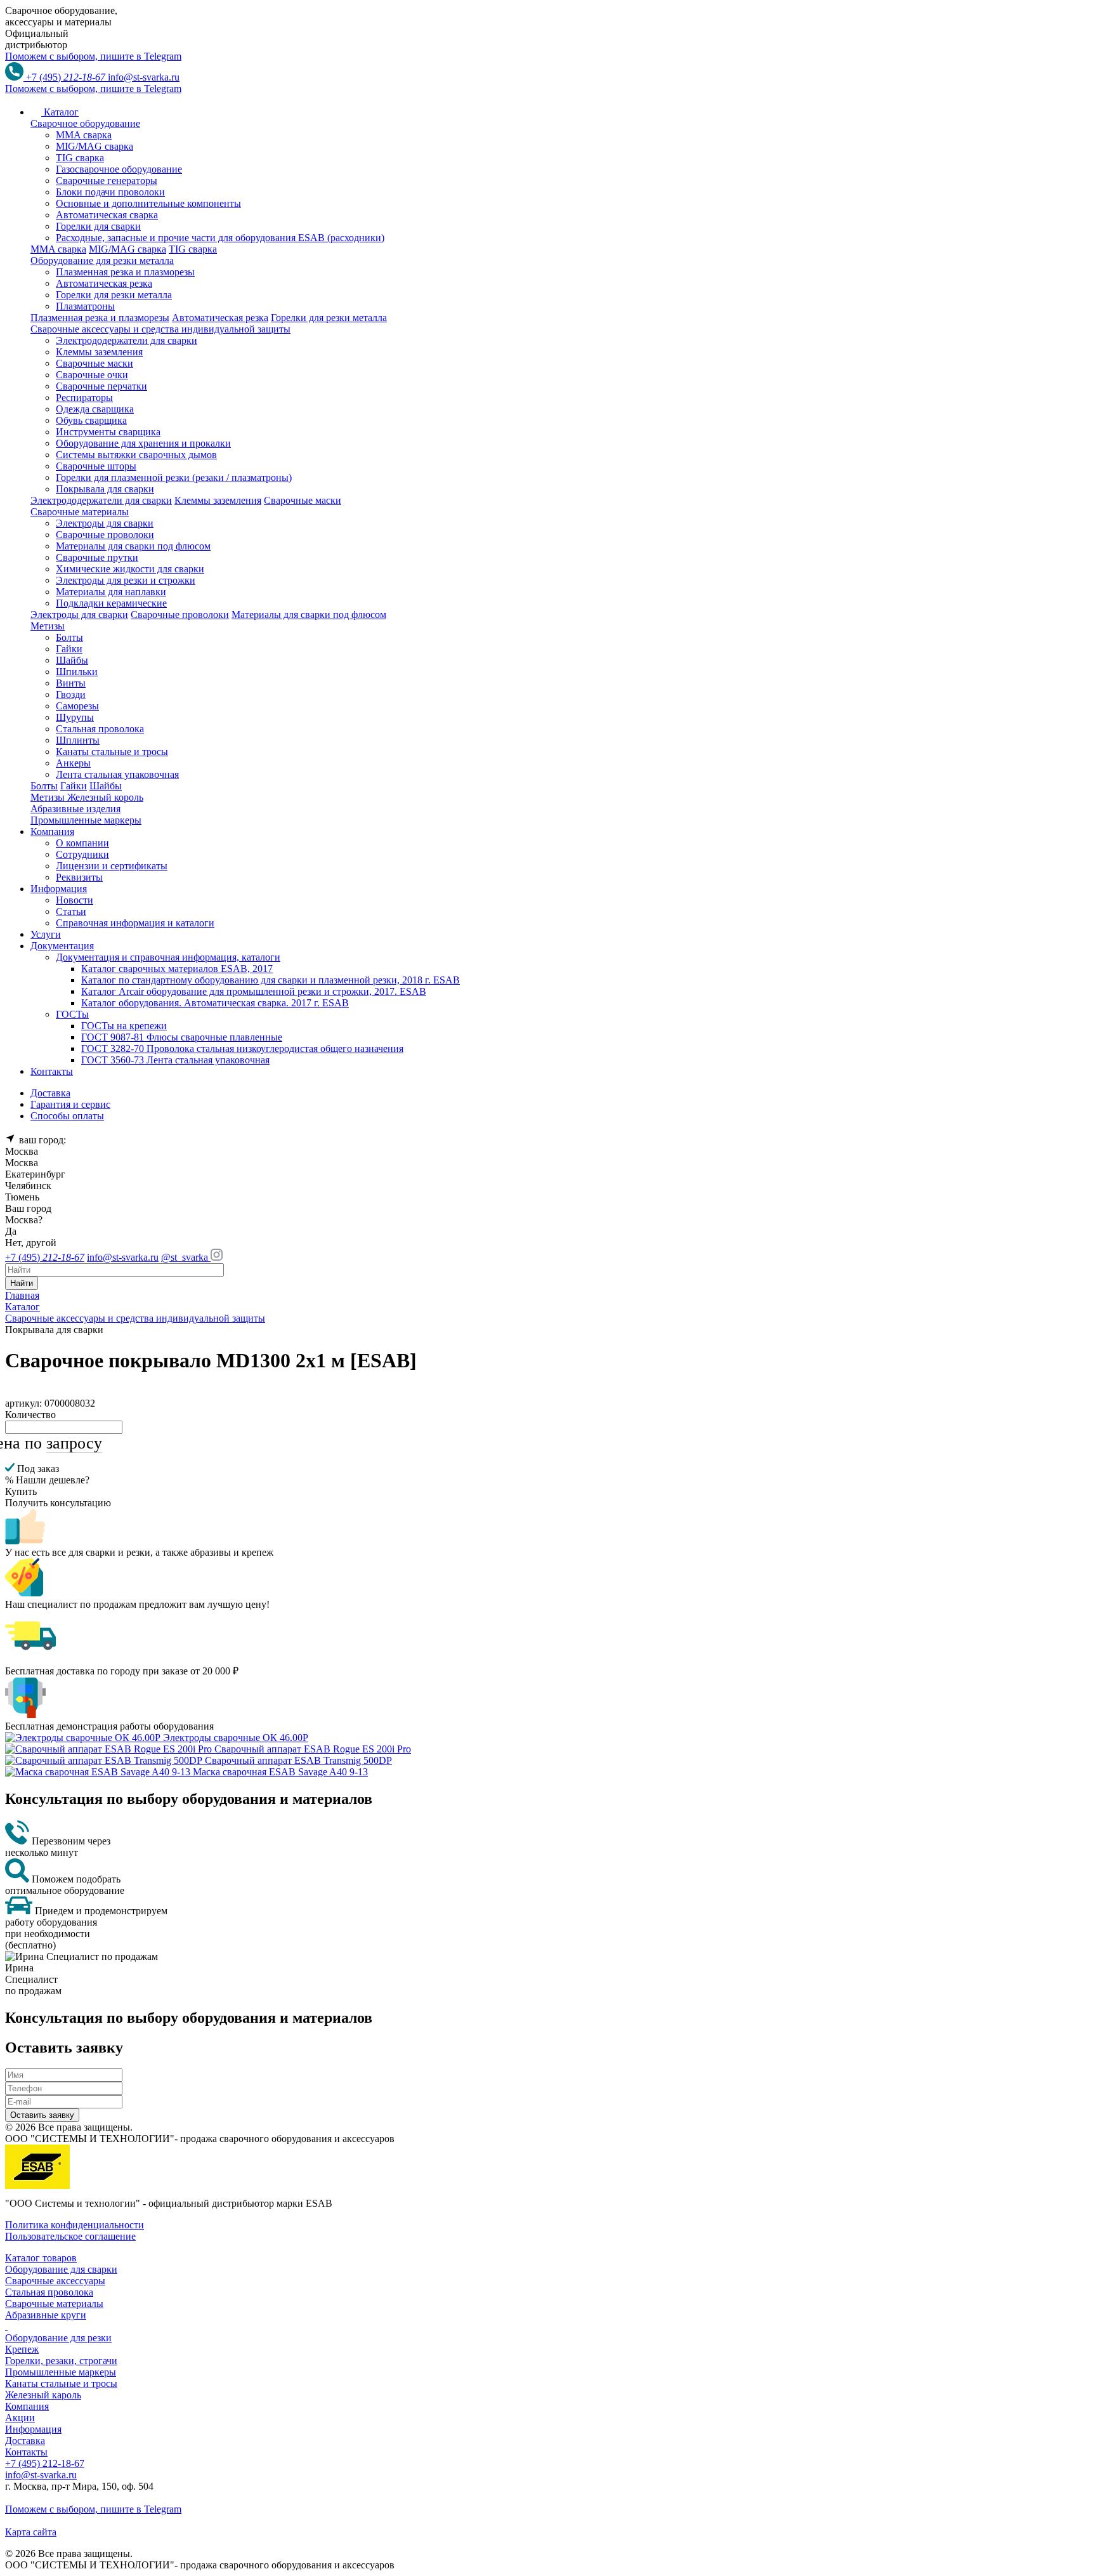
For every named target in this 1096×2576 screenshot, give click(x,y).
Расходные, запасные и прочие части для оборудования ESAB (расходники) (220, 238)
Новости (75, 900)
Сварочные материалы (54, 2303)
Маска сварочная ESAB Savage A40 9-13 (280, 1772)
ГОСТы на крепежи (124, 1026)
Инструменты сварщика (108, 432)
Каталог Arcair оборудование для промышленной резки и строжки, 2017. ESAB (254, 991)
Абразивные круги (46, 2315)
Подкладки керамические (111, 603)
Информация (33, 2429)
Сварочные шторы (96, 466)
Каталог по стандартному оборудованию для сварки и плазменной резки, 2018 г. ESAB (271, 980)
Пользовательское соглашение (70, 2236)
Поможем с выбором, (93, 56)
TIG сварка (80, 158)
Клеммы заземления (99, 352)
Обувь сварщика (91, 420)
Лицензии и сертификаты (112, 866)
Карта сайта (31, 2532)
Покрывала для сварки (105, 489)
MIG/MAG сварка (95, 146)
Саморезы (77, 706)
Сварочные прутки (97, 557)
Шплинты (78, 740)
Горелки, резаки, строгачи (61, 2361)
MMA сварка (84, 135)
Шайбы (72, 660)
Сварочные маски (95, 363)
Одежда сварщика (95, 409)
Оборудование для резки (58, 2338)
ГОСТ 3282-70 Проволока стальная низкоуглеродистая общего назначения (242, 1048)
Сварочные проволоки (105, 535)
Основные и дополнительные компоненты (148, 203)
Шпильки (77, 672)
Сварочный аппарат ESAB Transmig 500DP (298, 1760)
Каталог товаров (41, 2258)
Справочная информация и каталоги (135, 923)
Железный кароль (43, 2395)
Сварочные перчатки (101, 386)
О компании (82, 843)
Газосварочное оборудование (119, 169)
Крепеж (22, 2349)
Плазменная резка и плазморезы (125, 272)
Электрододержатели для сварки (127, 340)
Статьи (71, 911)
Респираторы (84, 398)
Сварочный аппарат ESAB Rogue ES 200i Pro (313, 1749)
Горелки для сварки (98, 226)
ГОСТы (72, 1014)
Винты (71, 683)
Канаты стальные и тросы (112, 752)
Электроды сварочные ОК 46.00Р (236, 1738)
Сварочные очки (92, 375)
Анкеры (73, 763)
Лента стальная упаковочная (117, 774)
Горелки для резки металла (114, 295)
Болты (69, 637)
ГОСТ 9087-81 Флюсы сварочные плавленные (182, 1037)
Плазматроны (85, 306)
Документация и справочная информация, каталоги (168, 957)
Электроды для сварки (105, 523)
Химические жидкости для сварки (130, 569)
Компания (27, 2406)
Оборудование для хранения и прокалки (143, 443)
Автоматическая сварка (107, 215)
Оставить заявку (42, 2115)
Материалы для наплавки (111, 592)
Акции (20, 2418)
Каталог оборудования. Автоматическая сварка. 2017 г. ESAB (215, 1003)
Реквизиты (79, 877)
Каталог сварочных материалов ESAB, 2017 (177, 969)
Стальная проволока (100, 729)
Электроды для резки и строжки (126, 580)
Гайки (69, 649)
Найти (22, 1283)
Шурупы (75, 717)
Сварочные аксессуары (55, 2281)
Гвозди (71, 694)
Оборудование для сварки (61, 2269)
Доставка (25, 2441)
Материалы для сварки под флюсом (133, 546)
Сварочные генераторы (107, 181)
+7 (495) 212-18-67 (45, 2463)
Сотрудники (82, 854)
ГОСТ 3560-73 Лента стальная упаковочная (175, 1060)
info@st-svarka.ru (144, 77)
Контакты (26, 2452)
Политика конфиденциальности (75, 2225)
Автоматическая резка (104, 283)
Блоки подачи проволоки (110, 192)
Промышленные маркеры (61, 2372)
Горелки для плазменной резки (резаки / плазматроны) (174, 477)
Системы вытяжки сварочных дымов (136, 455)
